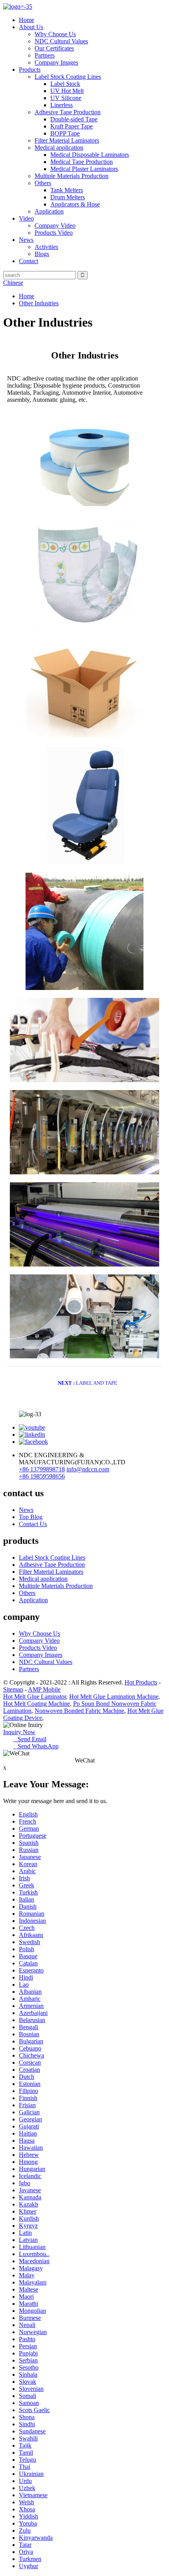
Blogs (42, 254)
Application (49, 211)
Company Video (55, 226)
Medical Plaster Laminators (84, 169)
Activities (46, 247)
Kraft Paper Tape (72, 126)
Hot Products (141, 1682)
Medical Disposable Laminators (90, 155)
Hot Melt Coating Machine (37, 1704)
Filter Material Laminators (67, 140)
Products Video (54, 233)
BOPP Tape (65, 133)
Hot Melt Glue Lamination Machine (114, 1697)
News (26, 240)
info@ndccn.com (88, 1469)
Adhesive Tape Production (68, 112)
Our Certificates (54, 48)
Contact (28, 261)
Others (43, 183)
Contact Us (33, 1524)
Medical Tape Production (82, 162)
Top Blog (31, 1517)
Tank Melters (67, 190)
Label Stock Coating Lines (68, 77)
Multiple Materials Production (72, 176)
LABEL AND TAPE (87, 1383)
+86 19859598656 (42, 1476)
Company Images (56, 62)
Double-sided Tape (74, 119)
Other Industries (39, 303)
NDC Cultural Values (61, 41)
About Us (31, 27)
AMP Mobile (44, 1689)
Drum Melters (68, 197)
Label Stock (65, 84)
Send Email (30, 1739)
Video (26, 218)
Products (30, 70)
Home (27, 20)
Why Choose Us (55, 34)
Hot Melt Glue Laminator (35, 1697)
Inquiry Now (19, 1732)
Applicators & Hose (75, 204)
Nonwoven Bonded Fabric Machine (79, 1711)
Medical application (59, 148)
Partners (45, 55)
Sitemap (13, 1689)
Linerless (62, 105)
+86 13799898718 (42, 1469)
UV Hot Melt (67, 91)
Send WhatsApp (36, 1746)
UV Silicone (66, 98)
